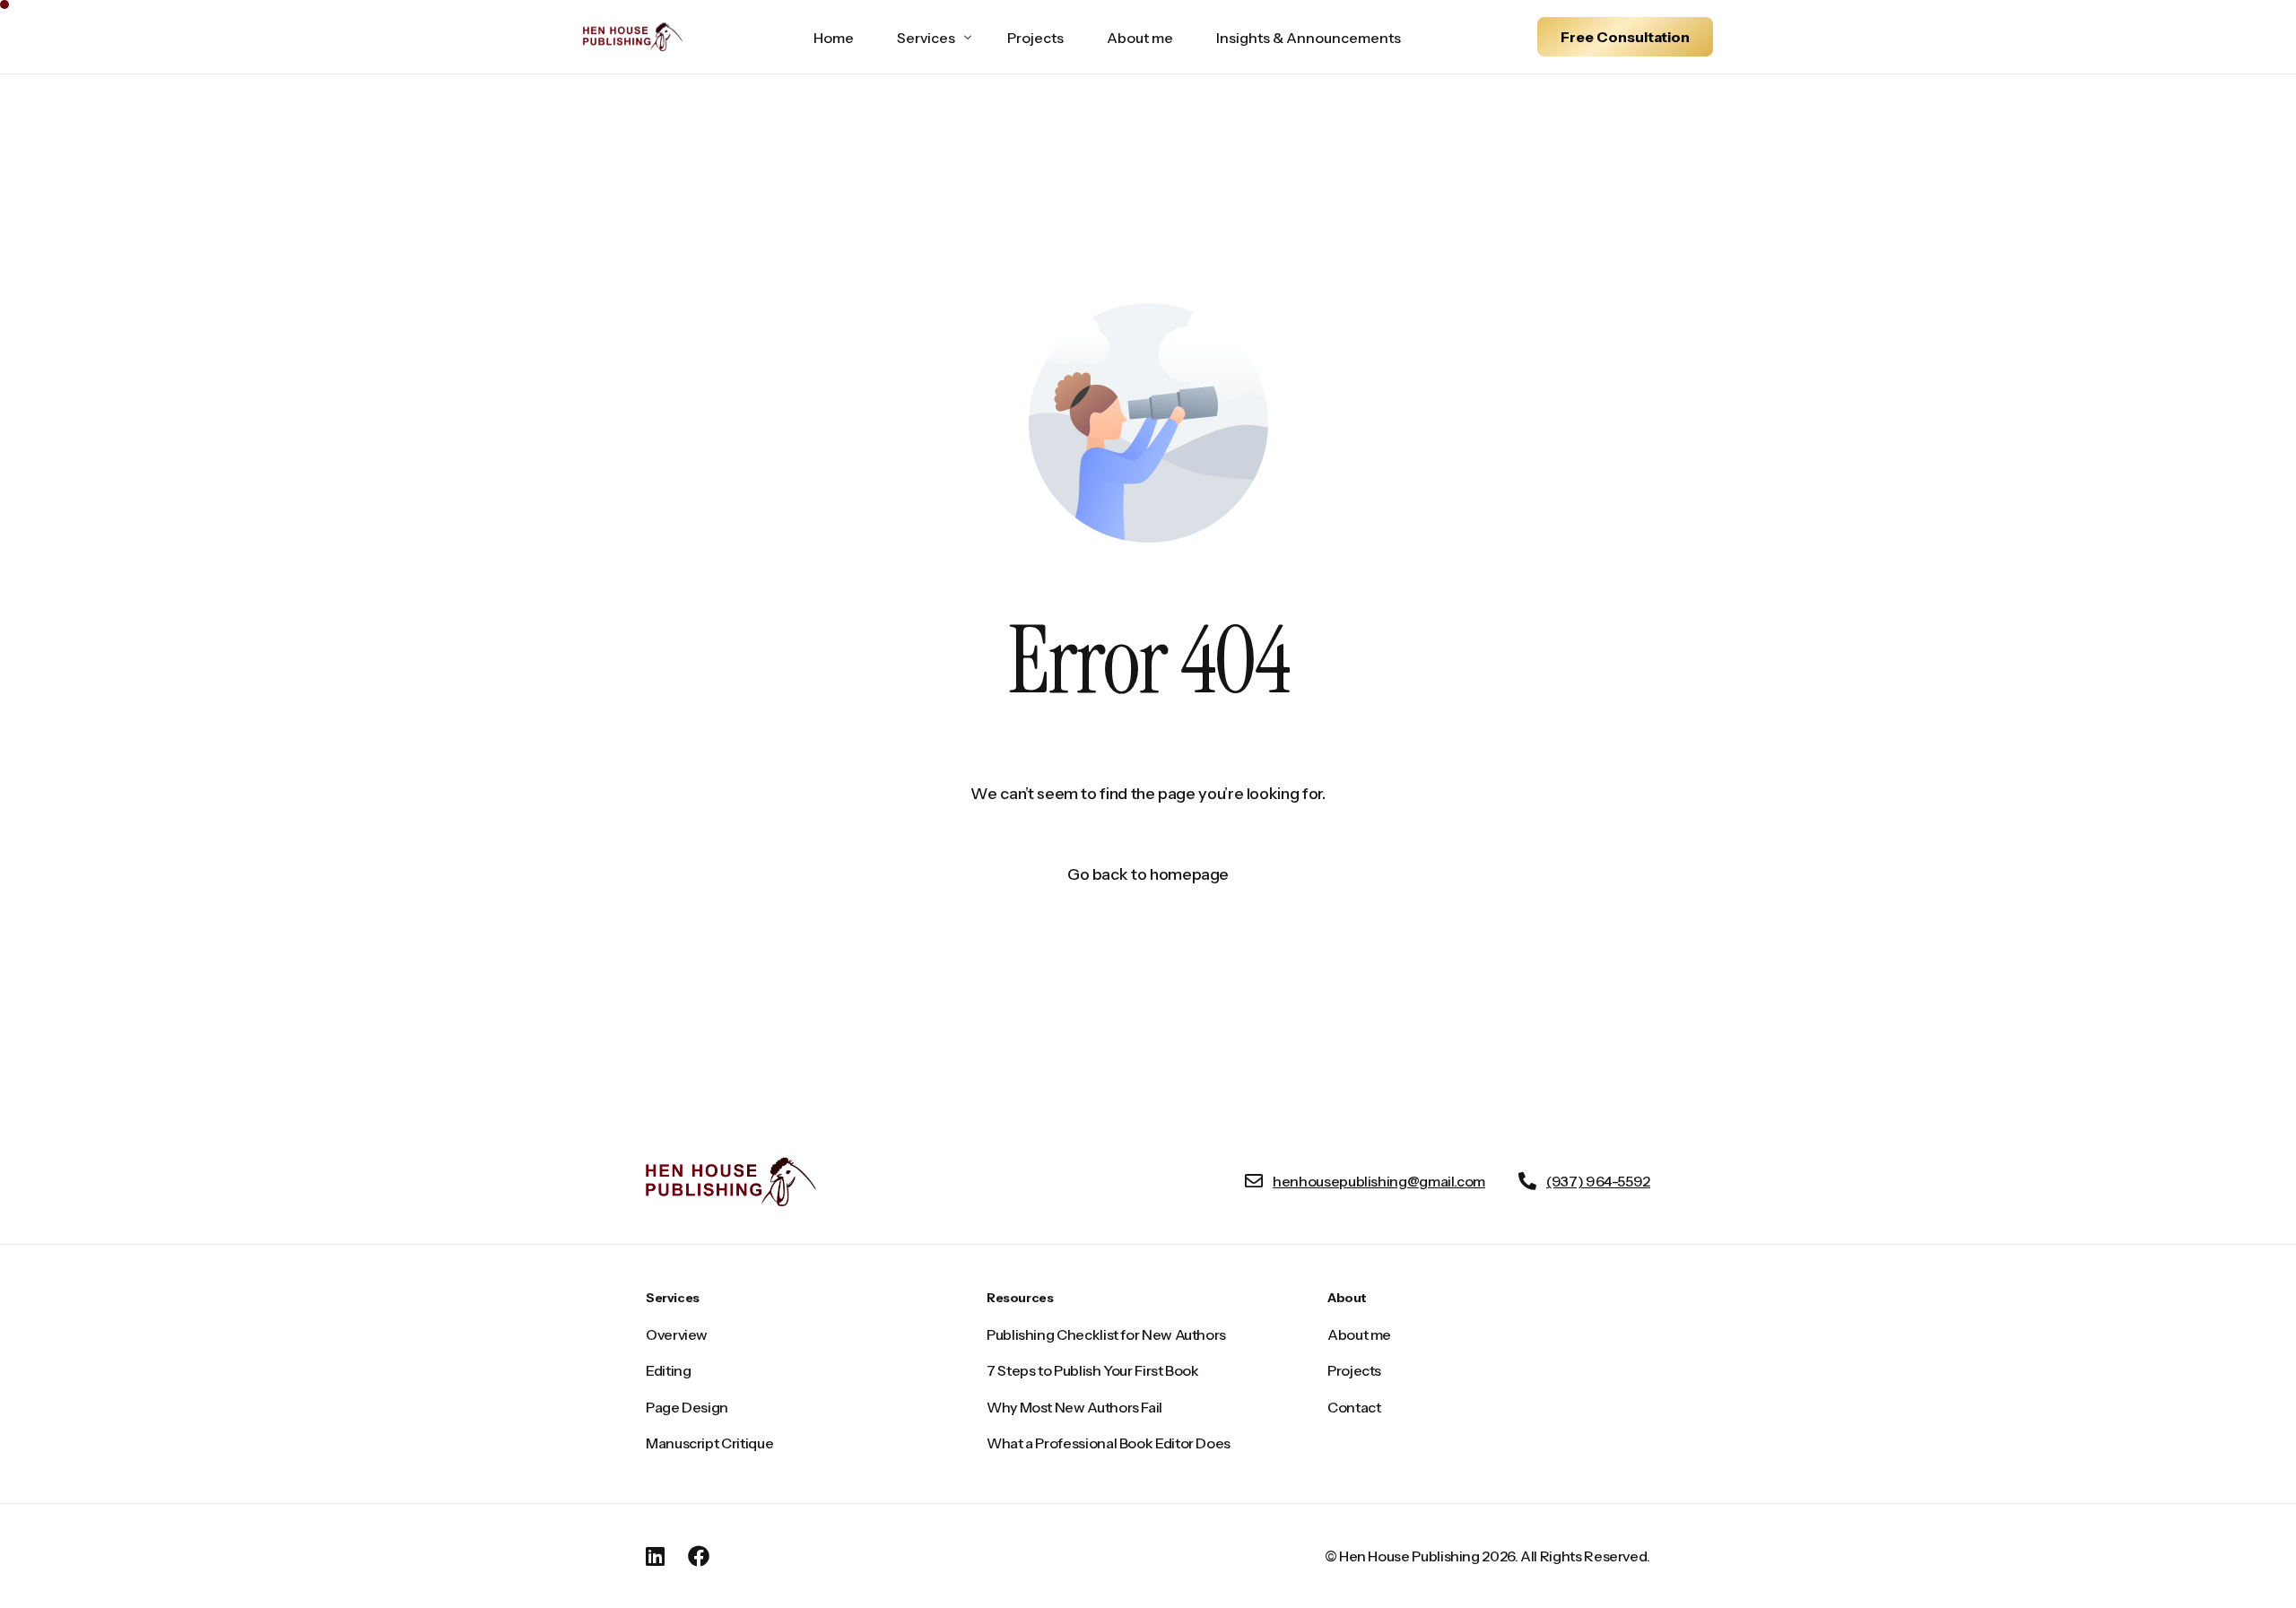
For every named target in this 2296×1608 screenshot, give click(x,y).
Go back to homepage (1148, 874)
